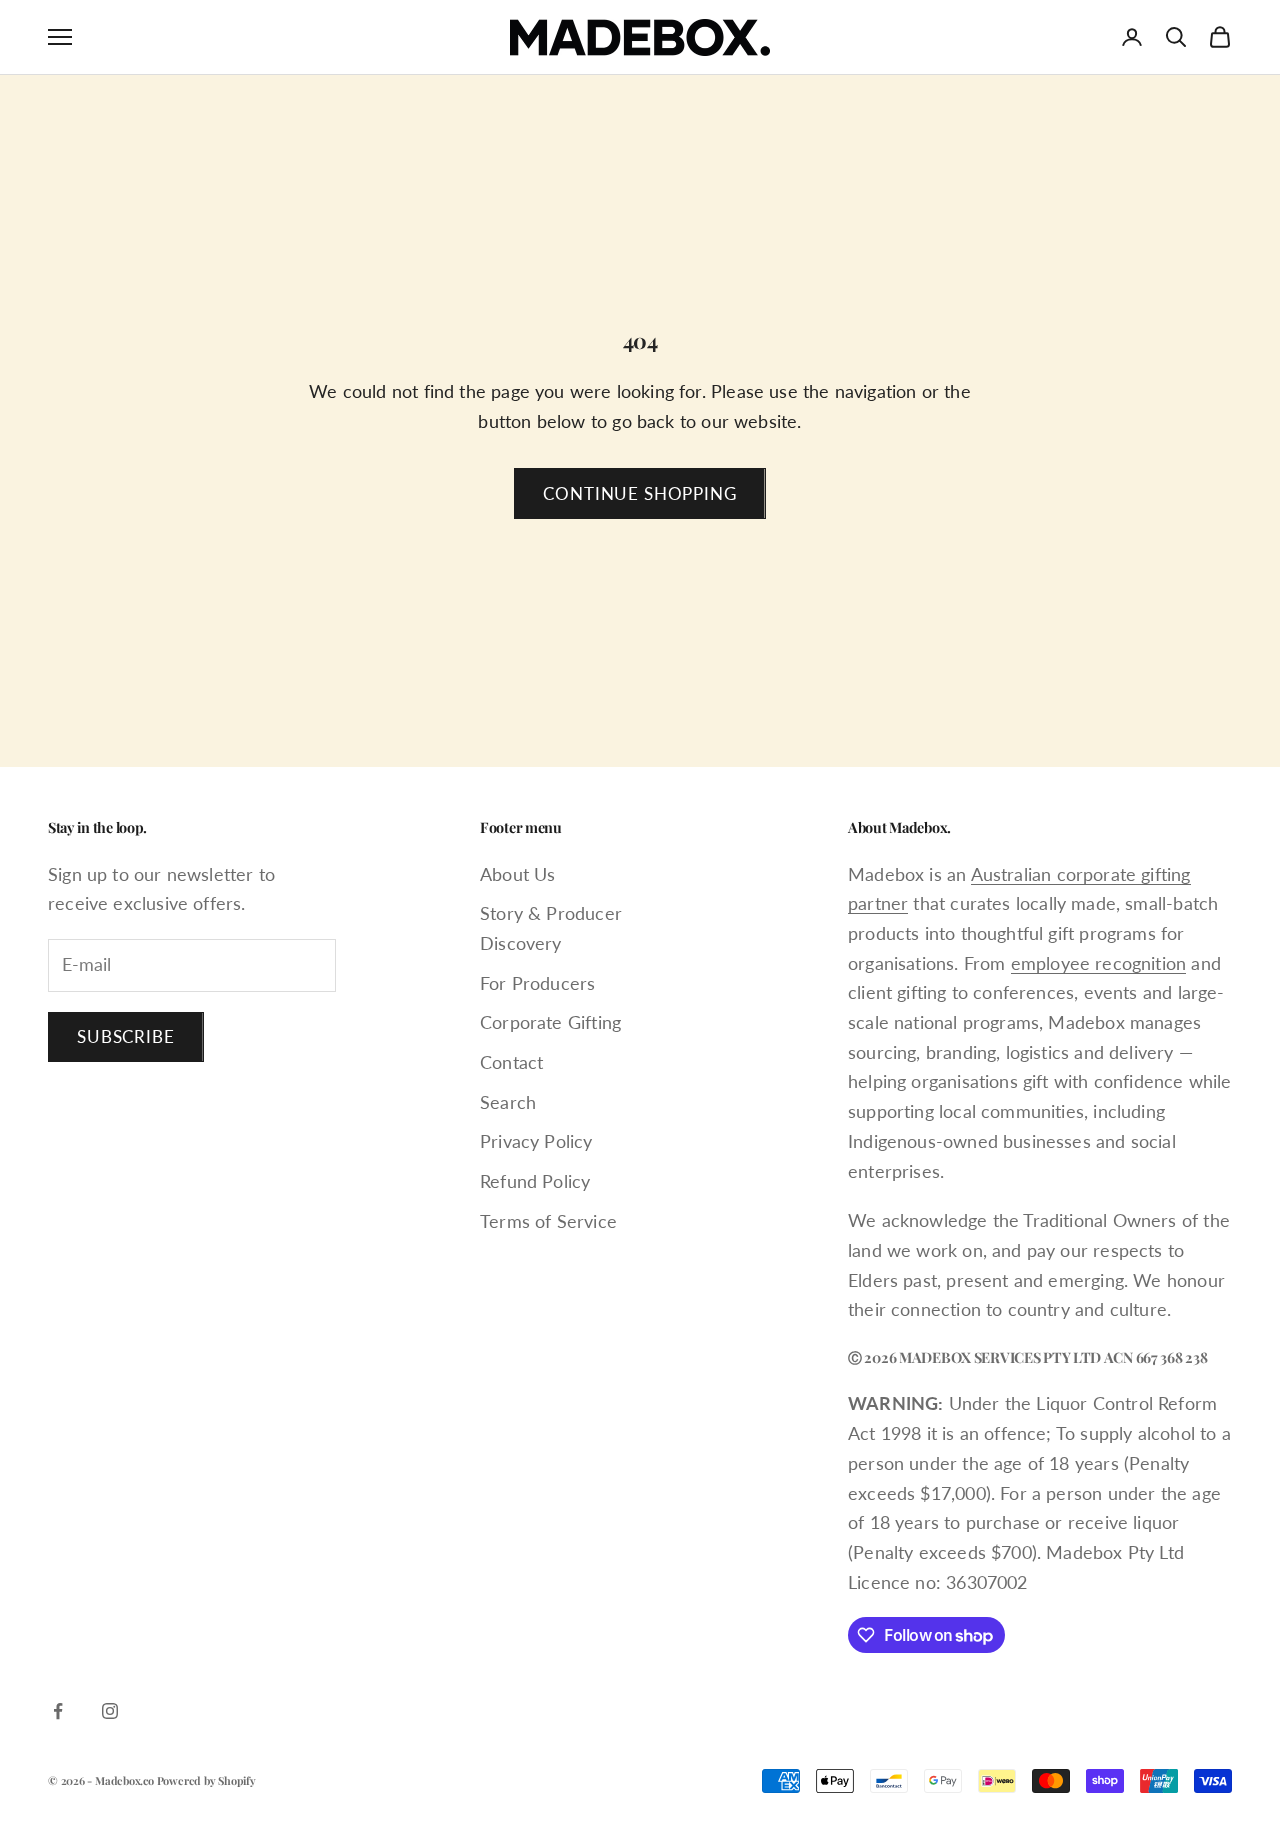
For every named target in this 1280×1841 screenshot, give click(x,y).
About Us (517, 874)
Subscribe (126, 1036)
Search (508, 1102)
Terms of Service (548, 1221)
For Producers (537, 983)
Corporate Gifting (550, 1022)
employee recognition (1099, 963)
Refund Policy (535, 1181)
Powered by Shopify (206, 1780)
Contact (511, 1062)
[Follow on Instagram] (110, 1711)
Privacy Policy (536, 1141)
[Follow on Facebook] (58, 1711)
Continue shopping (639, 493)
